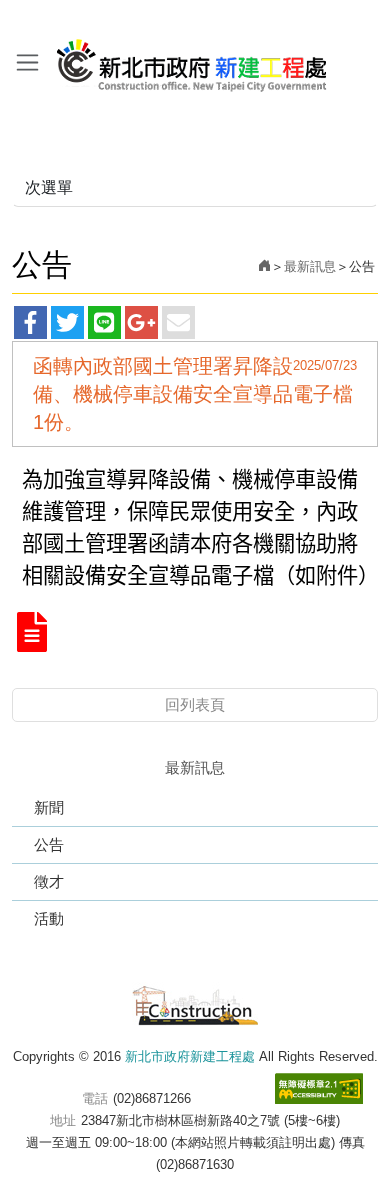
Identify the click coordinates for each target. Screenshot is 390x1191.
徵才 (49, 881)
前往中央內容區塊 (60, 18)
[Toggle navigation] (27, 62)
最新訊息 (310, 266)
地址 (63, 1120)
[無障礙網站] (319, 1088)
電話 (95, 1098)
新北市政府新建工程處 (192, 58)
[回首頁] (264, 266)
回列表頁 (195, 704)
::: (6, 18)
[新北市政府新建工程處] (195, 1002)
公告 (49, 844)
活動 (49, 918)
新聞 (49, 807)
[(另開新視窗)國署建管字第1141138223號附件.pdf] (32, 633)
